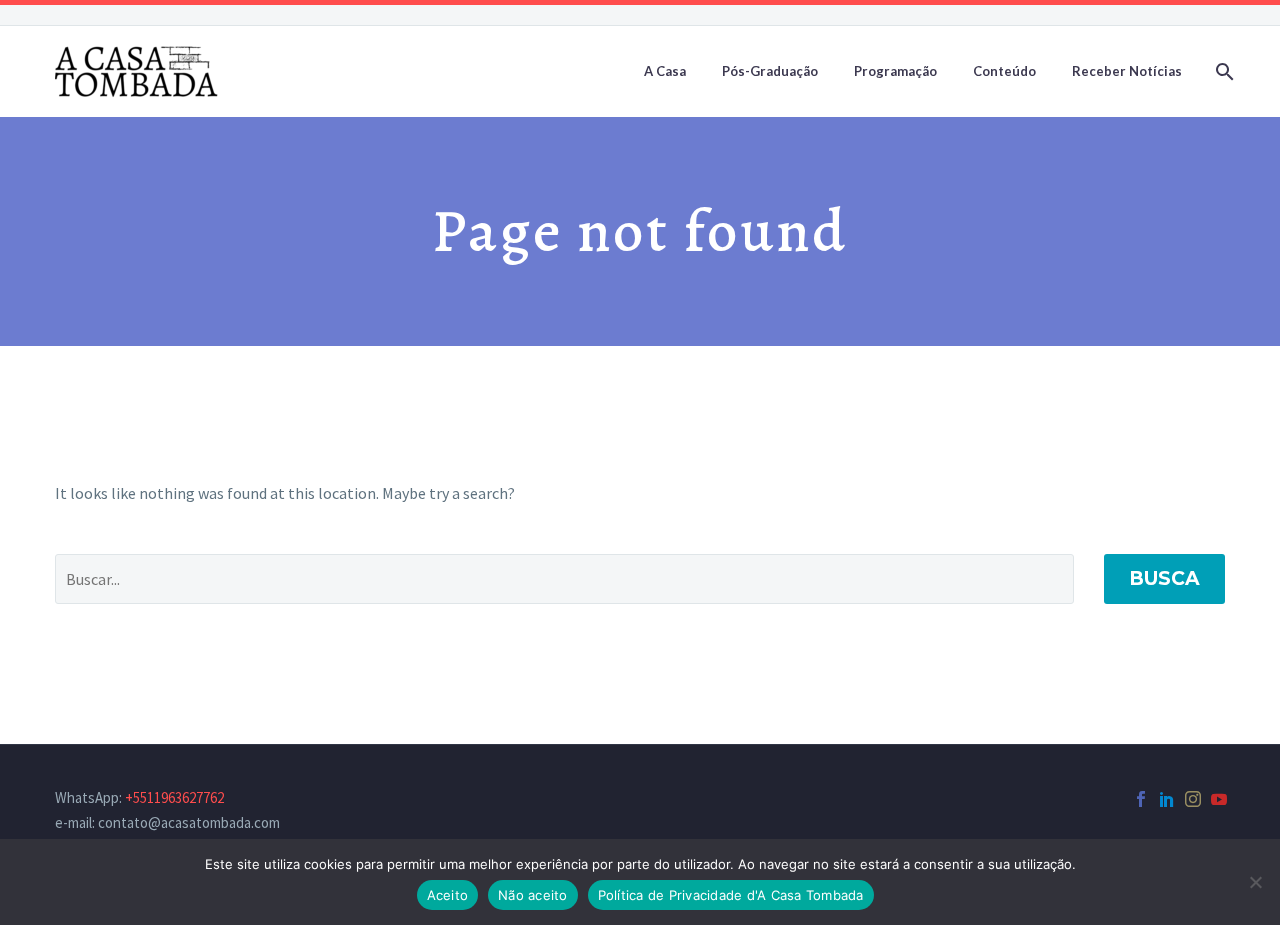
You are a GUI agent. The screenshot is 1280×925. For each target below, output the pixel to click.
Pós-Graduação (770, 71)
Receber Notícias (1127, 71)
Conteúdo (1004, 71)
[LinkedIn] (1167, 799)
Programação (895, 71)
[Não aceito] (1255, 882)
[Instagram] (1193, 799)
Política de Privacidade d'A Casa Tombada (731, 895)
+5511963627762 (174, 797)
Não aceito (533, 895)
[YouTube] (1219, 799)
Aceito (448, 895)
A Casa (665, 71)
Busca (1164, 578)
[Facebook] (1141, 799)
